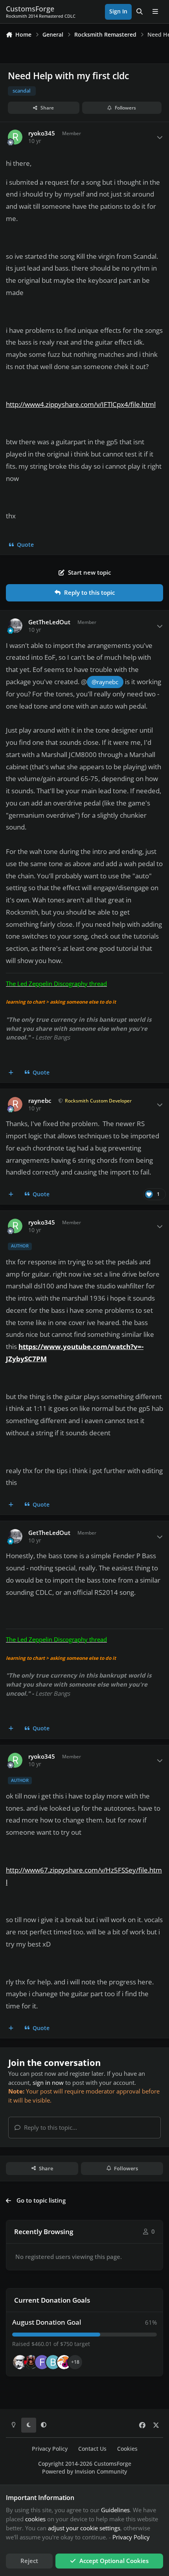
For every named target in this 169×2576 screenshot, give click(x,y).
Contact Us (92, 2449)
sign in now (48, 2082)
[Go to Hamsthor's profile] (20, 2362)
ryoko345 (42, 133)
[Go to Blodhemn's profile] (53, 2362)
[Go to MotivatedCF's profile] (64, 2362)
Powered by (84, 2472)
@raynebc (105, 682)
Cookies (127, 2449)
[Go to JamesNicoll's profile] (31, 2362)
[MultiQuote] (11, 1073)
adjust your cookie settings (84, 2528)
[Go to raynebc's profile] (15, 1104)
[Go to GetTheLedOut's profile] (15, 626)
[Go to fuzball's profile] (42, 2362)
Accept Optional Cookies (114, 2561)
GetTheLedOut (49, 622)
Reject (29, 2561)
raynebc (40, 1101)
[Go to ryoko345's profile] (15, 137)
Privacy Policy (50, 2449)
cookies (35, 2519)
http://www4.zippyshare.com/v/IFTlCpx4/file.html (81, 404)
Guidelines (115, 2510)
